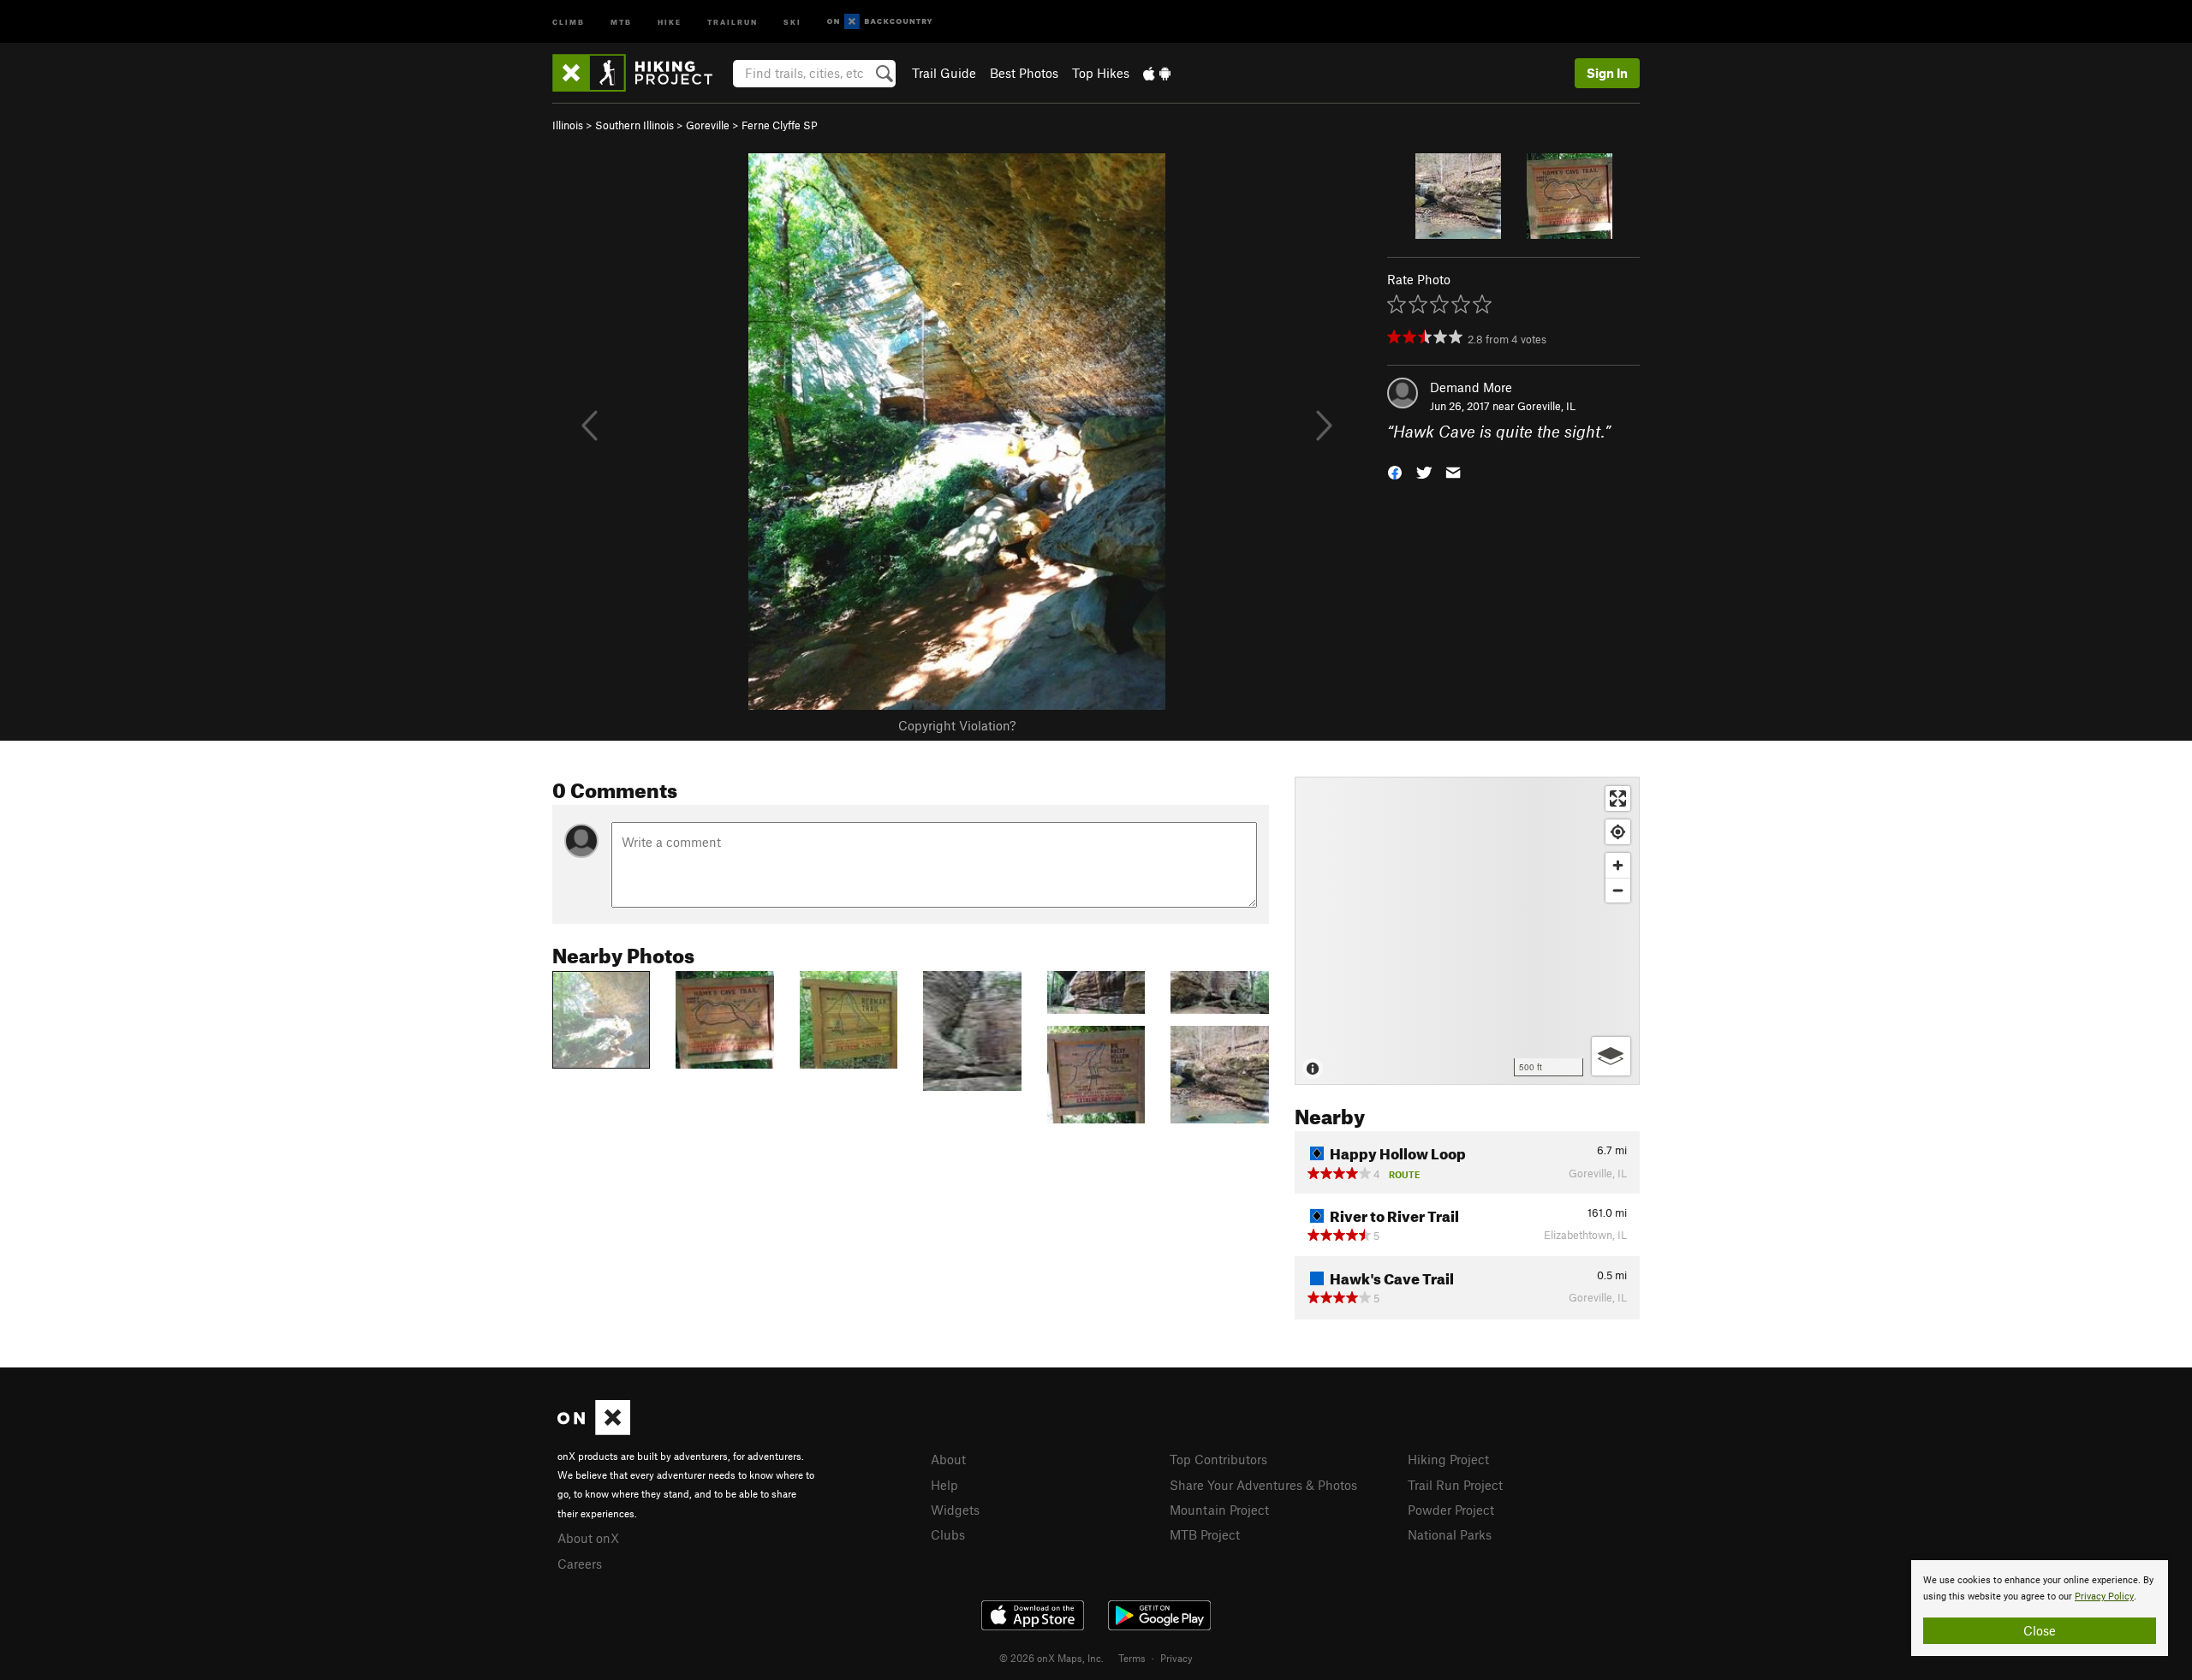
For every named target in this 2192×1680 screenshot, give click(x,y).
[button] (1395, 471)
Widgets (955, 1510)
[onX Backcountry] (880, 22)
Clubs (948, 1534)
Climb (569, 21)
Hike (670, 21)
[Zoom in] (1618, 865)
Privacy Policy (2104, 1597)
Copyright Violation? (957, 725)
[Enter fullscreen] (1618, 798)
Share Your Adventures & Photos (1263, 1485)
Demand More (1471, 387)
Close (2040, 1630)
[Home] (641, 73)
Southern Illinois (634, 125)
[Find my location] (1618, 832)
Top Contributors (1218, 1459)
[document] (2040, 1608)
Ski (792, 21)
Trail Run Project (1455, 1485)
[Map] (1467, 931)
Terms (1132, 1658)
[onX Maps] (594, 1430)
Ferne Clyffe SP (780, 125)
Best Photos (1024, 73)
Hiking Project (1448, 1459)
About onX (588, 1538)
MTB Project (1205, 1534)
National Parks (1450, 1534)
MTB (621, 21)
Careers (580, 1564)
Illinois (568, 125)
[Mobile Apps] (1157, 73)
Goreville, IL (1546, 406)
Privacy (1176, 1658)
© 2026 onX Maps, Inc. (1051, 1658)
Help (944, 1485)
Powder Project (1451, 1510)
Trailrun (733, 21)
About (948, 1459)
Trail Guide (944, 73)
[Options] (1611, 1056)
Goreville (708, 125)
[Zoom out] (1618, 890)
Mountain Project (1219, 1510)
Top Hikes (1101, 73)
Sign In (1607, 73)
